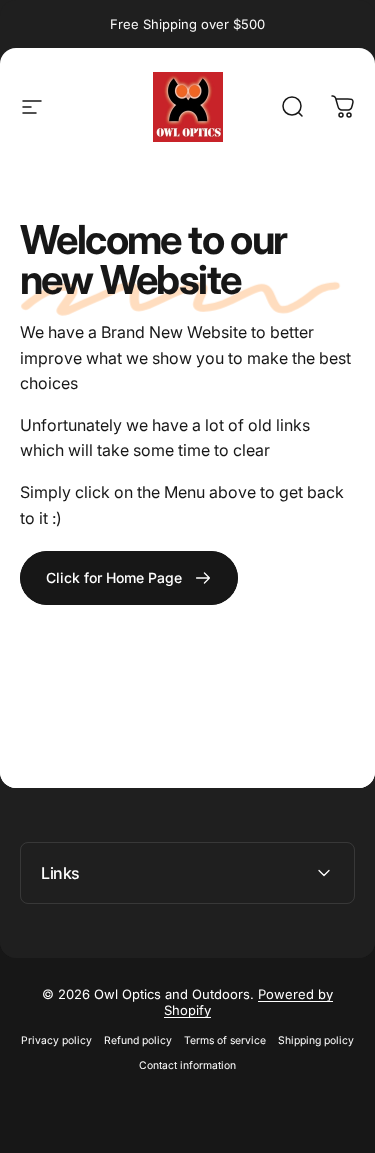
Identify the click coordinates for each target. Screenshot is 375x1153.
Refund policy (138, 1040)
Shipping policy (316, 1040)
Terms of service (225, 1040)
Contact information (187, 1065)
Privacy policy (56, 1040)
